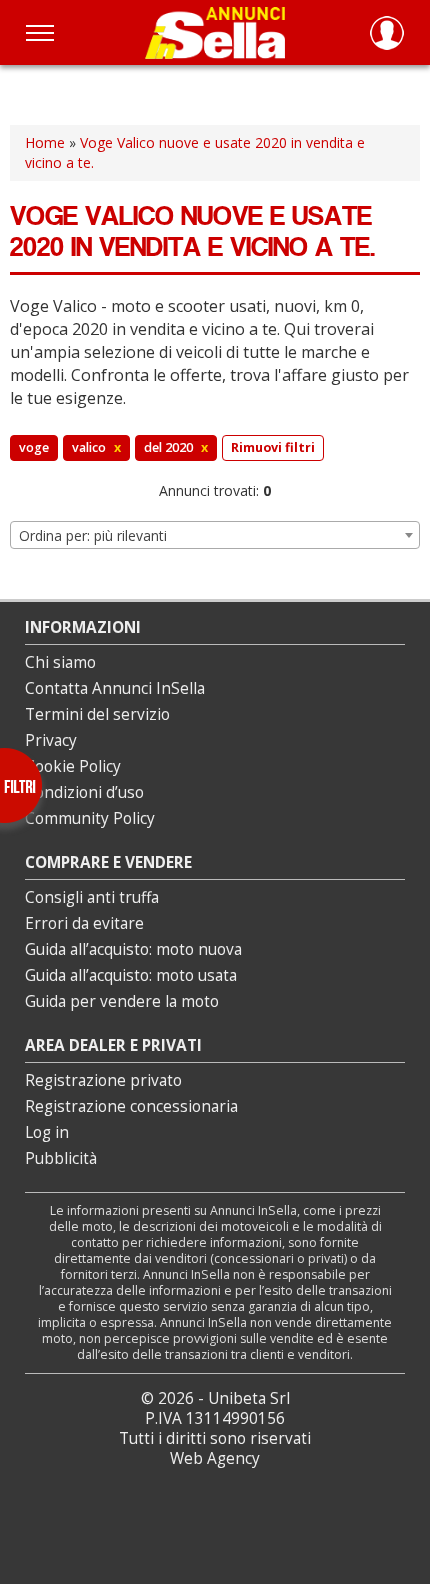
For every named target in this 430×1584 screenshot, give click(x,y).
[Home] (215, 32)
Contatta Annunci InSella (115, 688)
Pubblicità (61, 1158)
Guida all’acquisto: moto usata (131, 975)
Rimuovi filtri (273, 447)
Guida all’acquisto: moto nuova (133, 949)
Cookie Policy (73, 766)
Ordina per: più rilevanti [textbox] (93, 535)
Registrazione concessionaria (131, 1106)
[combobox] (215, 535)
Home (45, 142)
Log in (47, 1132)
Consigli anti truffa (92, 897)
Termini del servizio (97, 714)
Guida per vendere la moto (122, 1001)
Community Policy (90, 818)
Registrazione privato (103, 1080)
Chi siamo (60, 662)
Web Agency (215, 1458)
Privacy (51, 740)
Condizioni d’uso (84, 792)
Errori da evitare (84, 923)
